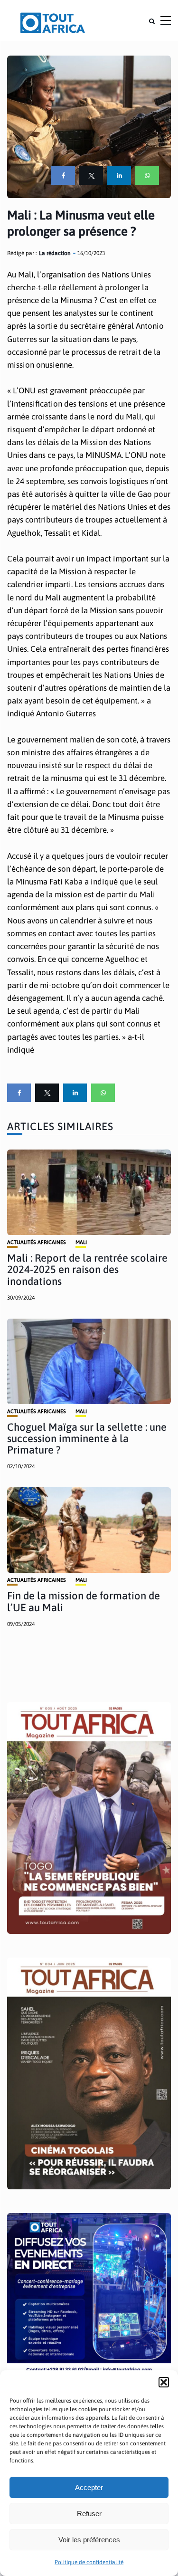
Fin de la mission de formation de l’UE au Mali (84, 1601)
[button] (164, 2382)
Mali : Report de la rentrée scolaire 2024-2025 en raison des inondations (87, 1269)
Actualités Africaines (37, 1242)
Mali (81, 1242)
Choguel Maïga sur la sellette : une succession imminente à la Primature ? (87, 1438)
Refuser (89, 2514)
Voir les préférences (89, 2540)
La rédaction (55, 253)
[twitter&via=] (91, 176)
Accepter (89, 2487)
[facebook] (63, 176)
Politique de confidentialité (89, 2562)
